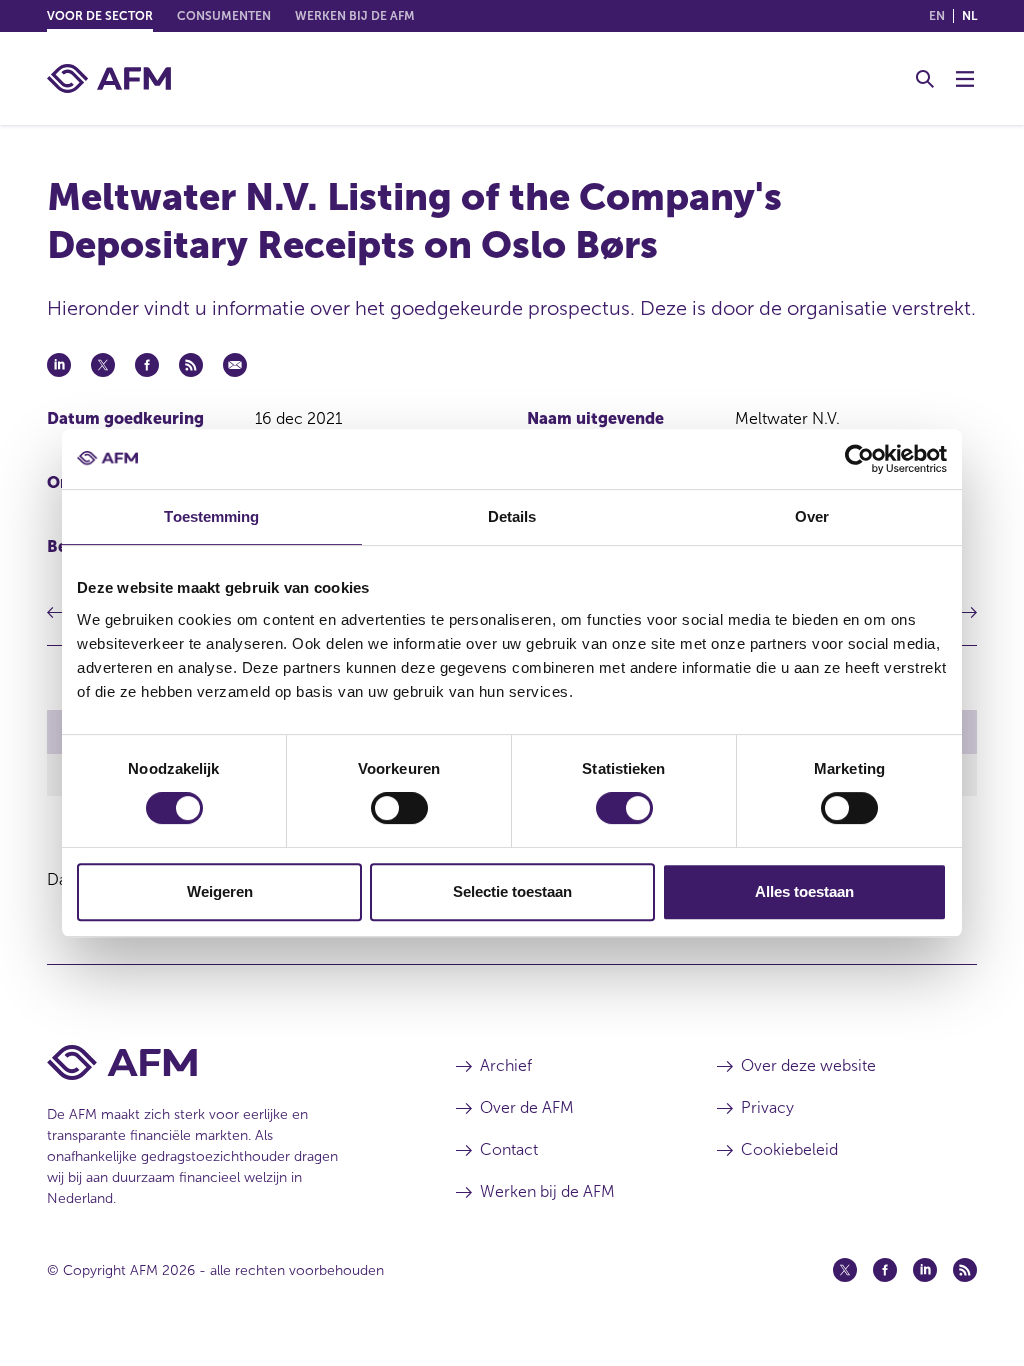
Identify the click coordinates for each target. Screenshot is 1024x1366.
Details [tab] (512, 516)
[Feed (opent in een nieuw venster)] (965, 1270)
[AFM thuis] (109, 78)
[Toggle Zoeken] (925, 79)
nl (969, 16)
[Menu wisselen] (965, 79)
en (937, 16)
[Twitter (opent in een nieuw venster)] (845, 1270)
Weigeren (220, 891)
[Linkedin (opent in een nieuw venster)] (925, 1270)
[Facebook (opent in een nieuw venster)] (885, 1270)
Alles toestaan (804, 891)
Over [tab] (812, 516)
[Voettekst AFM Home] (221, 1062)
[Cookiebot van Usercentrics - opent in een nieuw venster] (859, 459)
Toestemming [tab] (211, 516)
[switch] (399, 808)
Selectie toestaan (512, 891)
